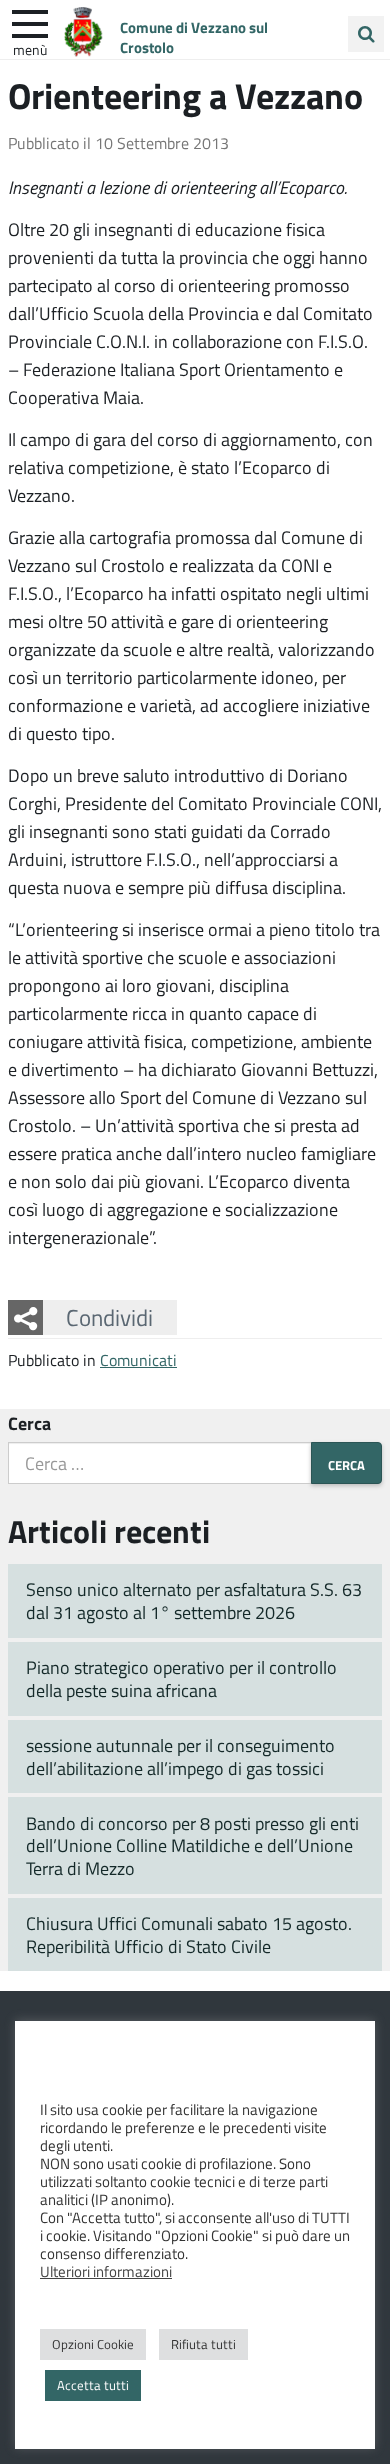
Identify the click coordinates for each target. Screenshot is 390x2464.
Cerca (29, 1423)
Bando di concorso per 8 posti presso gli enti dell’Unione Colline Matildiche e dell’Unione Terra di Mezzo (192, 1845)
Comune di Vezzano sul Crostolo (194, 37)
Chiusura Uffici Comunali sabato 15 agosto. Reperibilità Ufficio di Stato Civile (189, 1934)
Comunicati (138, 1359)
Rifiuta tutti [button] (203, 2344)
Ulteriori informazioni (106, 2271)
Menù (30, 49)
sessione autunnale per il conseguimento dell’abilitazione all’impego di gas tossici (180, 1756)
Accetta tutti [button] (93, 2385)
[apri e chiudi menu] (30, 22)
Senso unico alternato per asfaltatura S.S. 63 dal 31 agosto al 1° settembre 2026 (194, 1600)
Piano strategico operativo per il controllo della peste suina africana (181, 1678)
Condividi (109, 1317)
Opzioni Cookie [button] (93, 2344)
